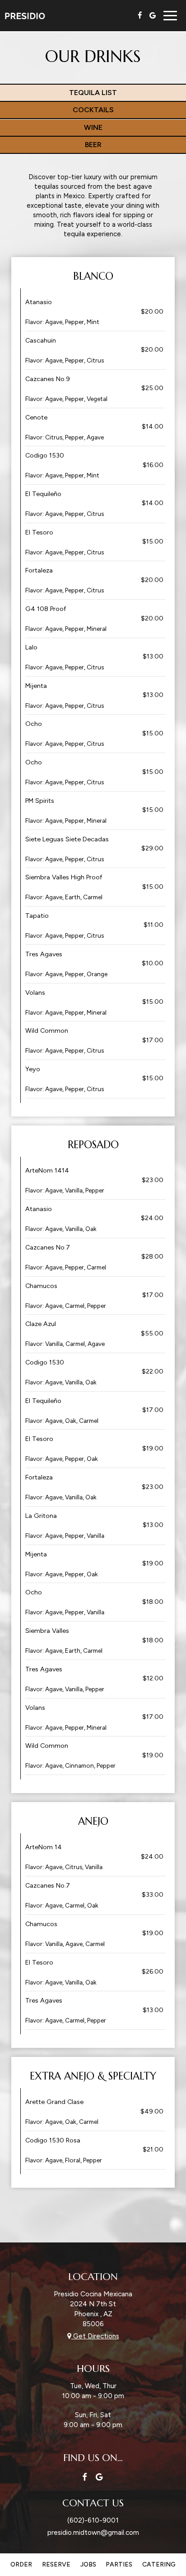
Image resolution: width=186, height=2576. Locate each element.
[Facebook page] (140, 15)
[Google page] (153, 15)
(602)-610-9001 (93, 2520)
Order (21, 2564)
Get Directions (95, 2336)
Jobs (88, 2564)
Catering (159, 2564)
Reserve (56, 2564)
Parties (119, 2564)
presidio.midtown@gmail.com (93, 2532)
